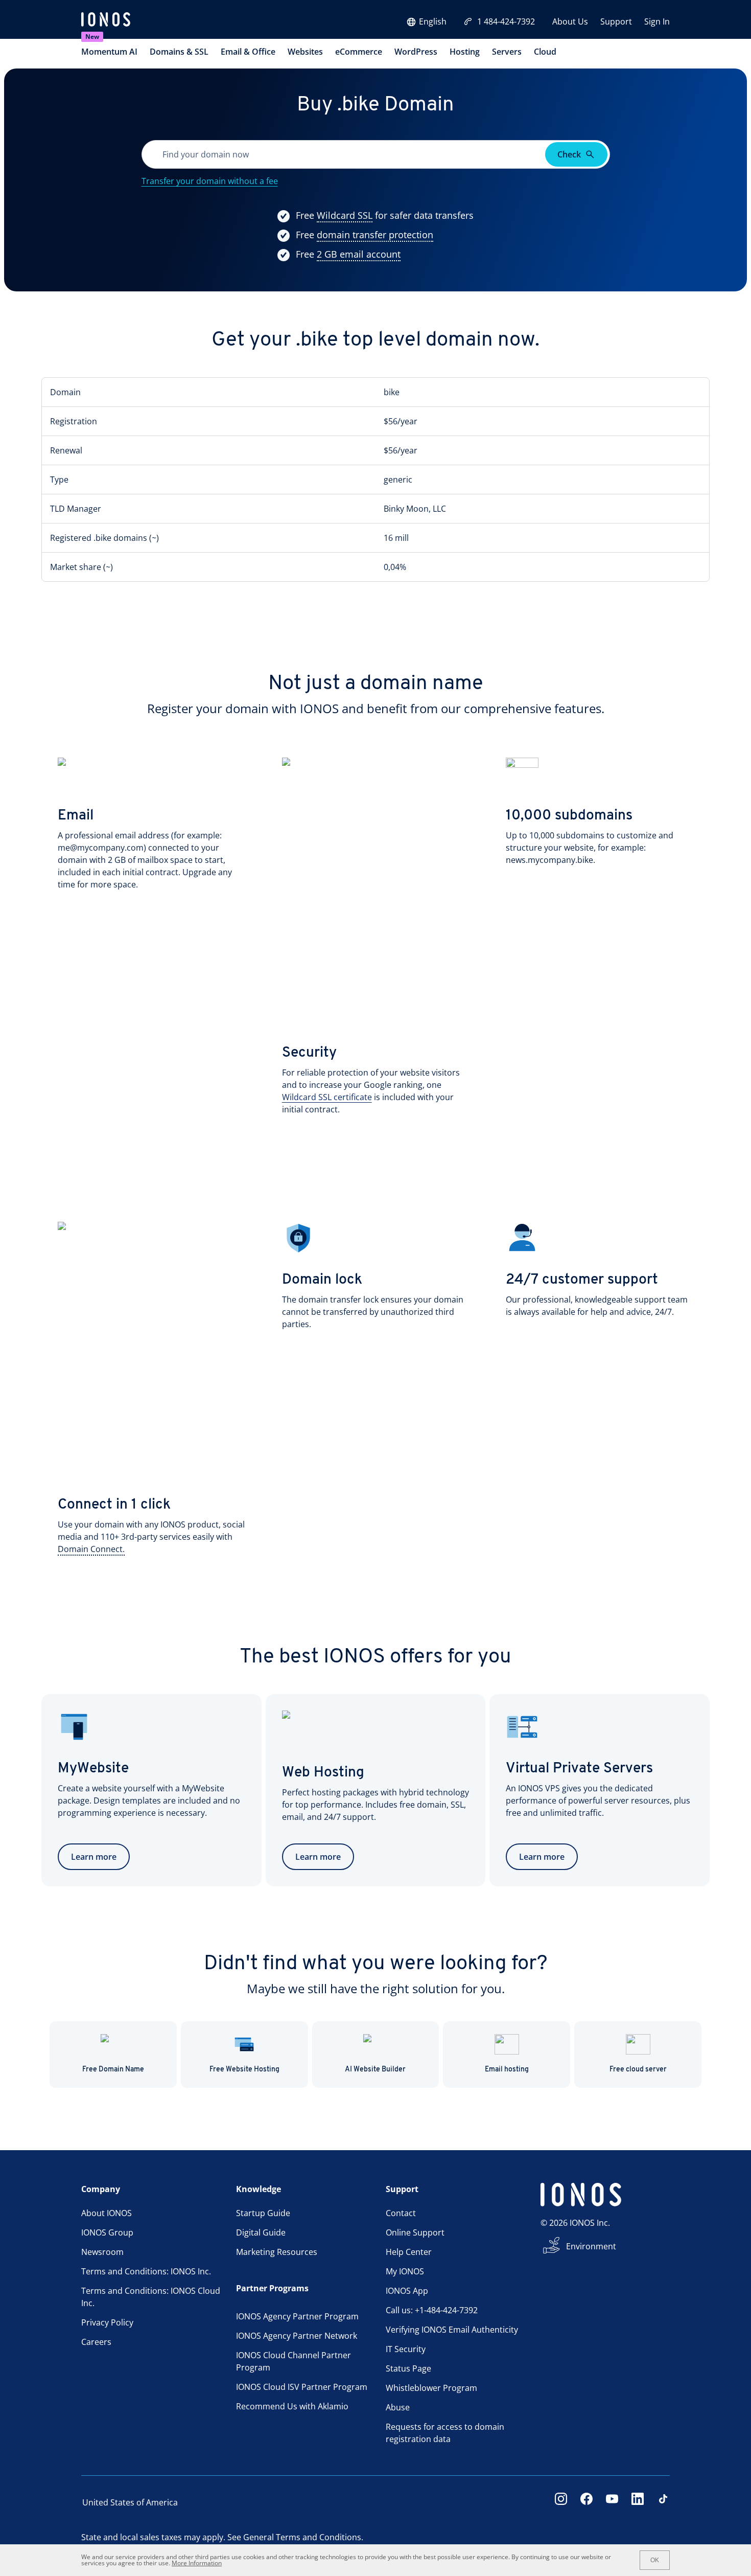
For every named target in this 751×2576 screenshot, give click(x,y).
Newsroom (102, 2252)
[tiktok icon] (663, 2502)
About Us (570, 21)
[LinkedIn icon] (638, 2502)
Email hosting (507, 2070)
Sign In (657, 21)
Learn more (94, 1857)
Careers (96, 2342)
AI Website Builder (375, 2070)
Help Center (409, 2252)
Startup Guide (263, 2213)
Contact (401, 2213)
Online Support (415, 2232)
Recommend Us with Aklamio (292, 2406)
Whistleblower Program (431, 2388)
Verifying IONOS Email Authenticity (452, 2330)
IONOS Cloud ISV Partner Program (302, 2387)
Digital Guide (261, 2232)
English (433, 21)
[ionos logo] (106, 20)
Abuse (398, 2407)
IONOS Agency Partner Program (297, 2316)
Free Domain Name (113, 2070)
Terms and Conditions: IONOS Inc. (146, 2271)
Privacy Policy (107, 2322)
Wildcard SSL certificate (327, 1097)
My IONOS (405, 2271)
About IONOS (107, 2213)
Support (616, 21)
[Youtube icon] (612, 2502)
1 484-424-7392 (506, 21)
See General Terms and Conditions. (295, 2537)
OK (655, 2560)
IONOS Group (107, 2232)
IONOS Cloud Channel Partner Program (294, 2361)
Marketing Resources (277, 2252)
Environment (591, 2246)
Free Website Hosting (244, 2070)
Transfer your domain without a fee (210, 181)
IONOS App (407, 2291)
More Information (197, 2563)
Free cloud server (638, 2070)
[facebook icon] (586, 2502)
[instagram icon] (561, 2502)
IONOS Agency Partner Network (297, 2336)
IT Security (406, 2349)
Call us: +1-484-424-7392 (432, 2310)
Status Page (408, 2368)
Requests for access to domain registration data (445, 2433)
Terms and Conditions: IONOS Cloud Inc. (151, 2297)
